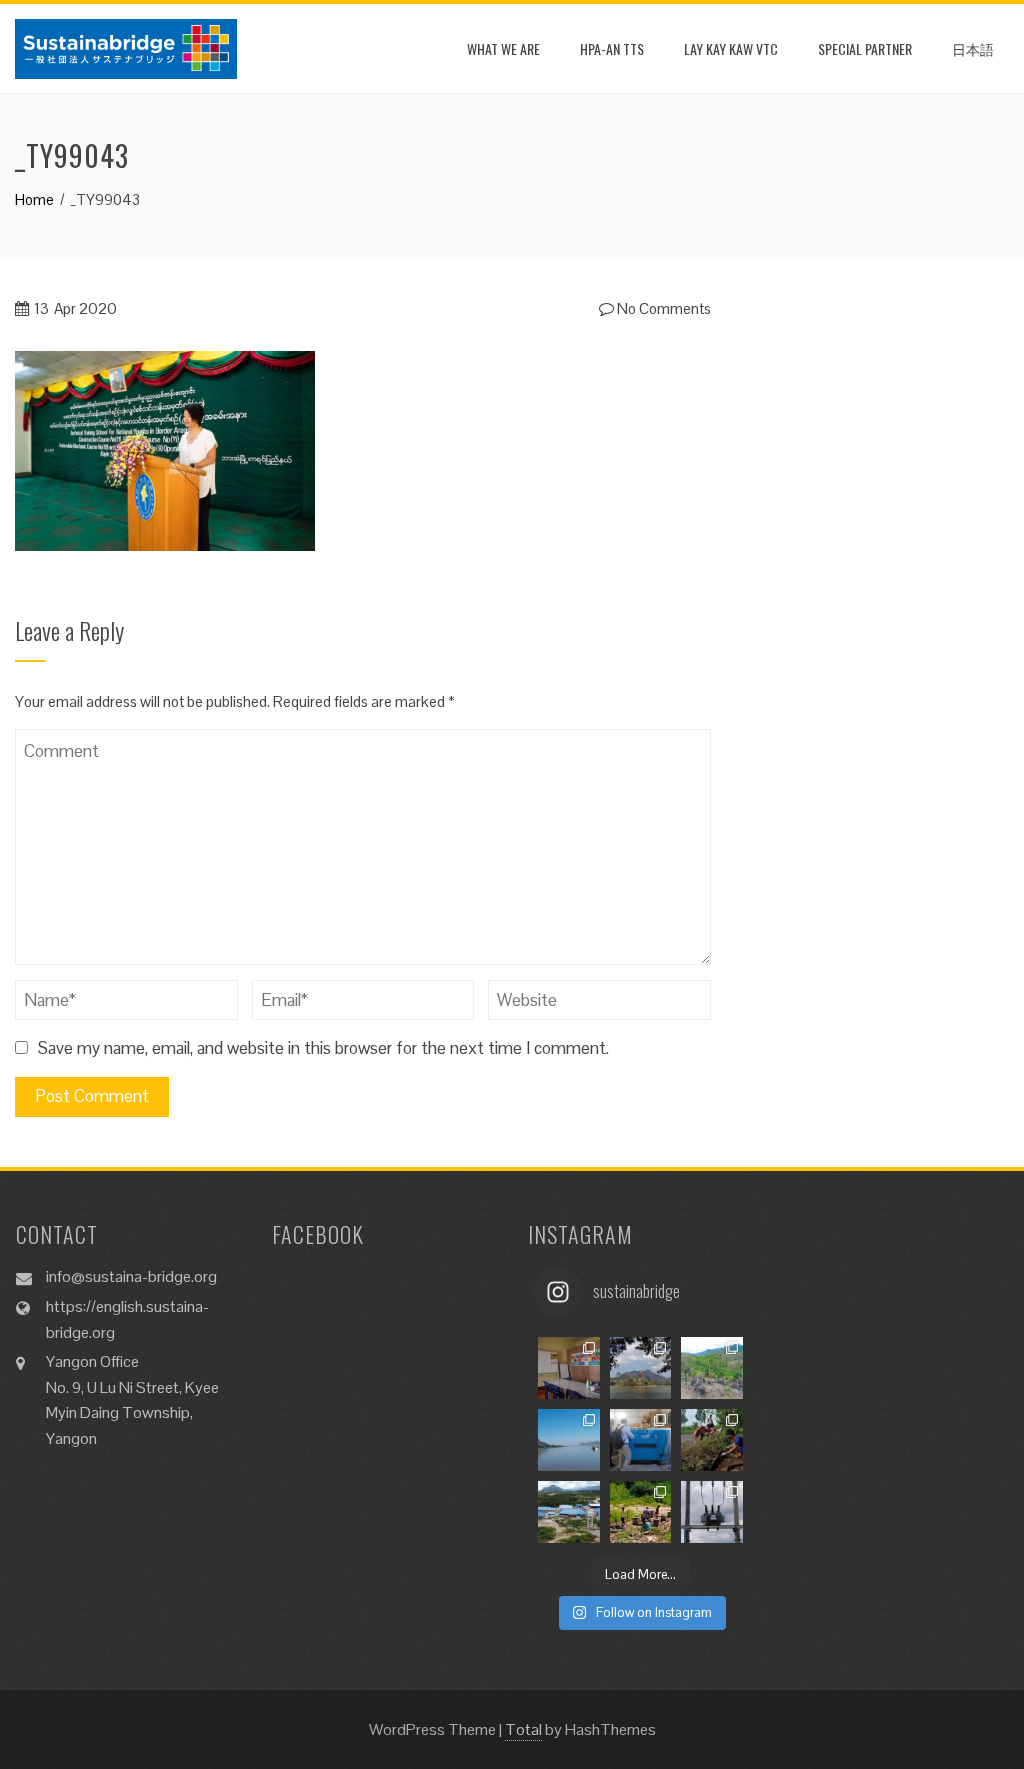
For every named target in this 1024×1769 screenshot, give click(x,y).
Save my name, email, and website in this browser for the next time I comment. (323, 1048)
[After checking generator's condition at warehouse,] (641, 1440)
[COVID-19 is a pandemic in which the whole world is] (712, 1440)
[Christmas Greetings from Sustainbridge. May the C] (569, 1440)
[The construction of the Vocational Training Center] (569, 1512)
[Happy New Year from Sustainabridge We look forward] (712, 1368)
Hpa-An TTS (612, 48)
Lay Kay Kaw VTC (731, 48)
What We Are (503, 48)
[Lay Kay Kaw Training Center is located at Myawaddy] (569, 1368)
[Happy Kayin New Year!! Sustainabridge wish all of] (641, 1368)
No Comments (662, 308)
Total (523, 1729)
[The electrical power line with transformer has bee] (712, 1512)
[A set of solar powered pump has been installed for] (641, 1512)
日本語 (973, 48)
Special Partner (865, 48)
